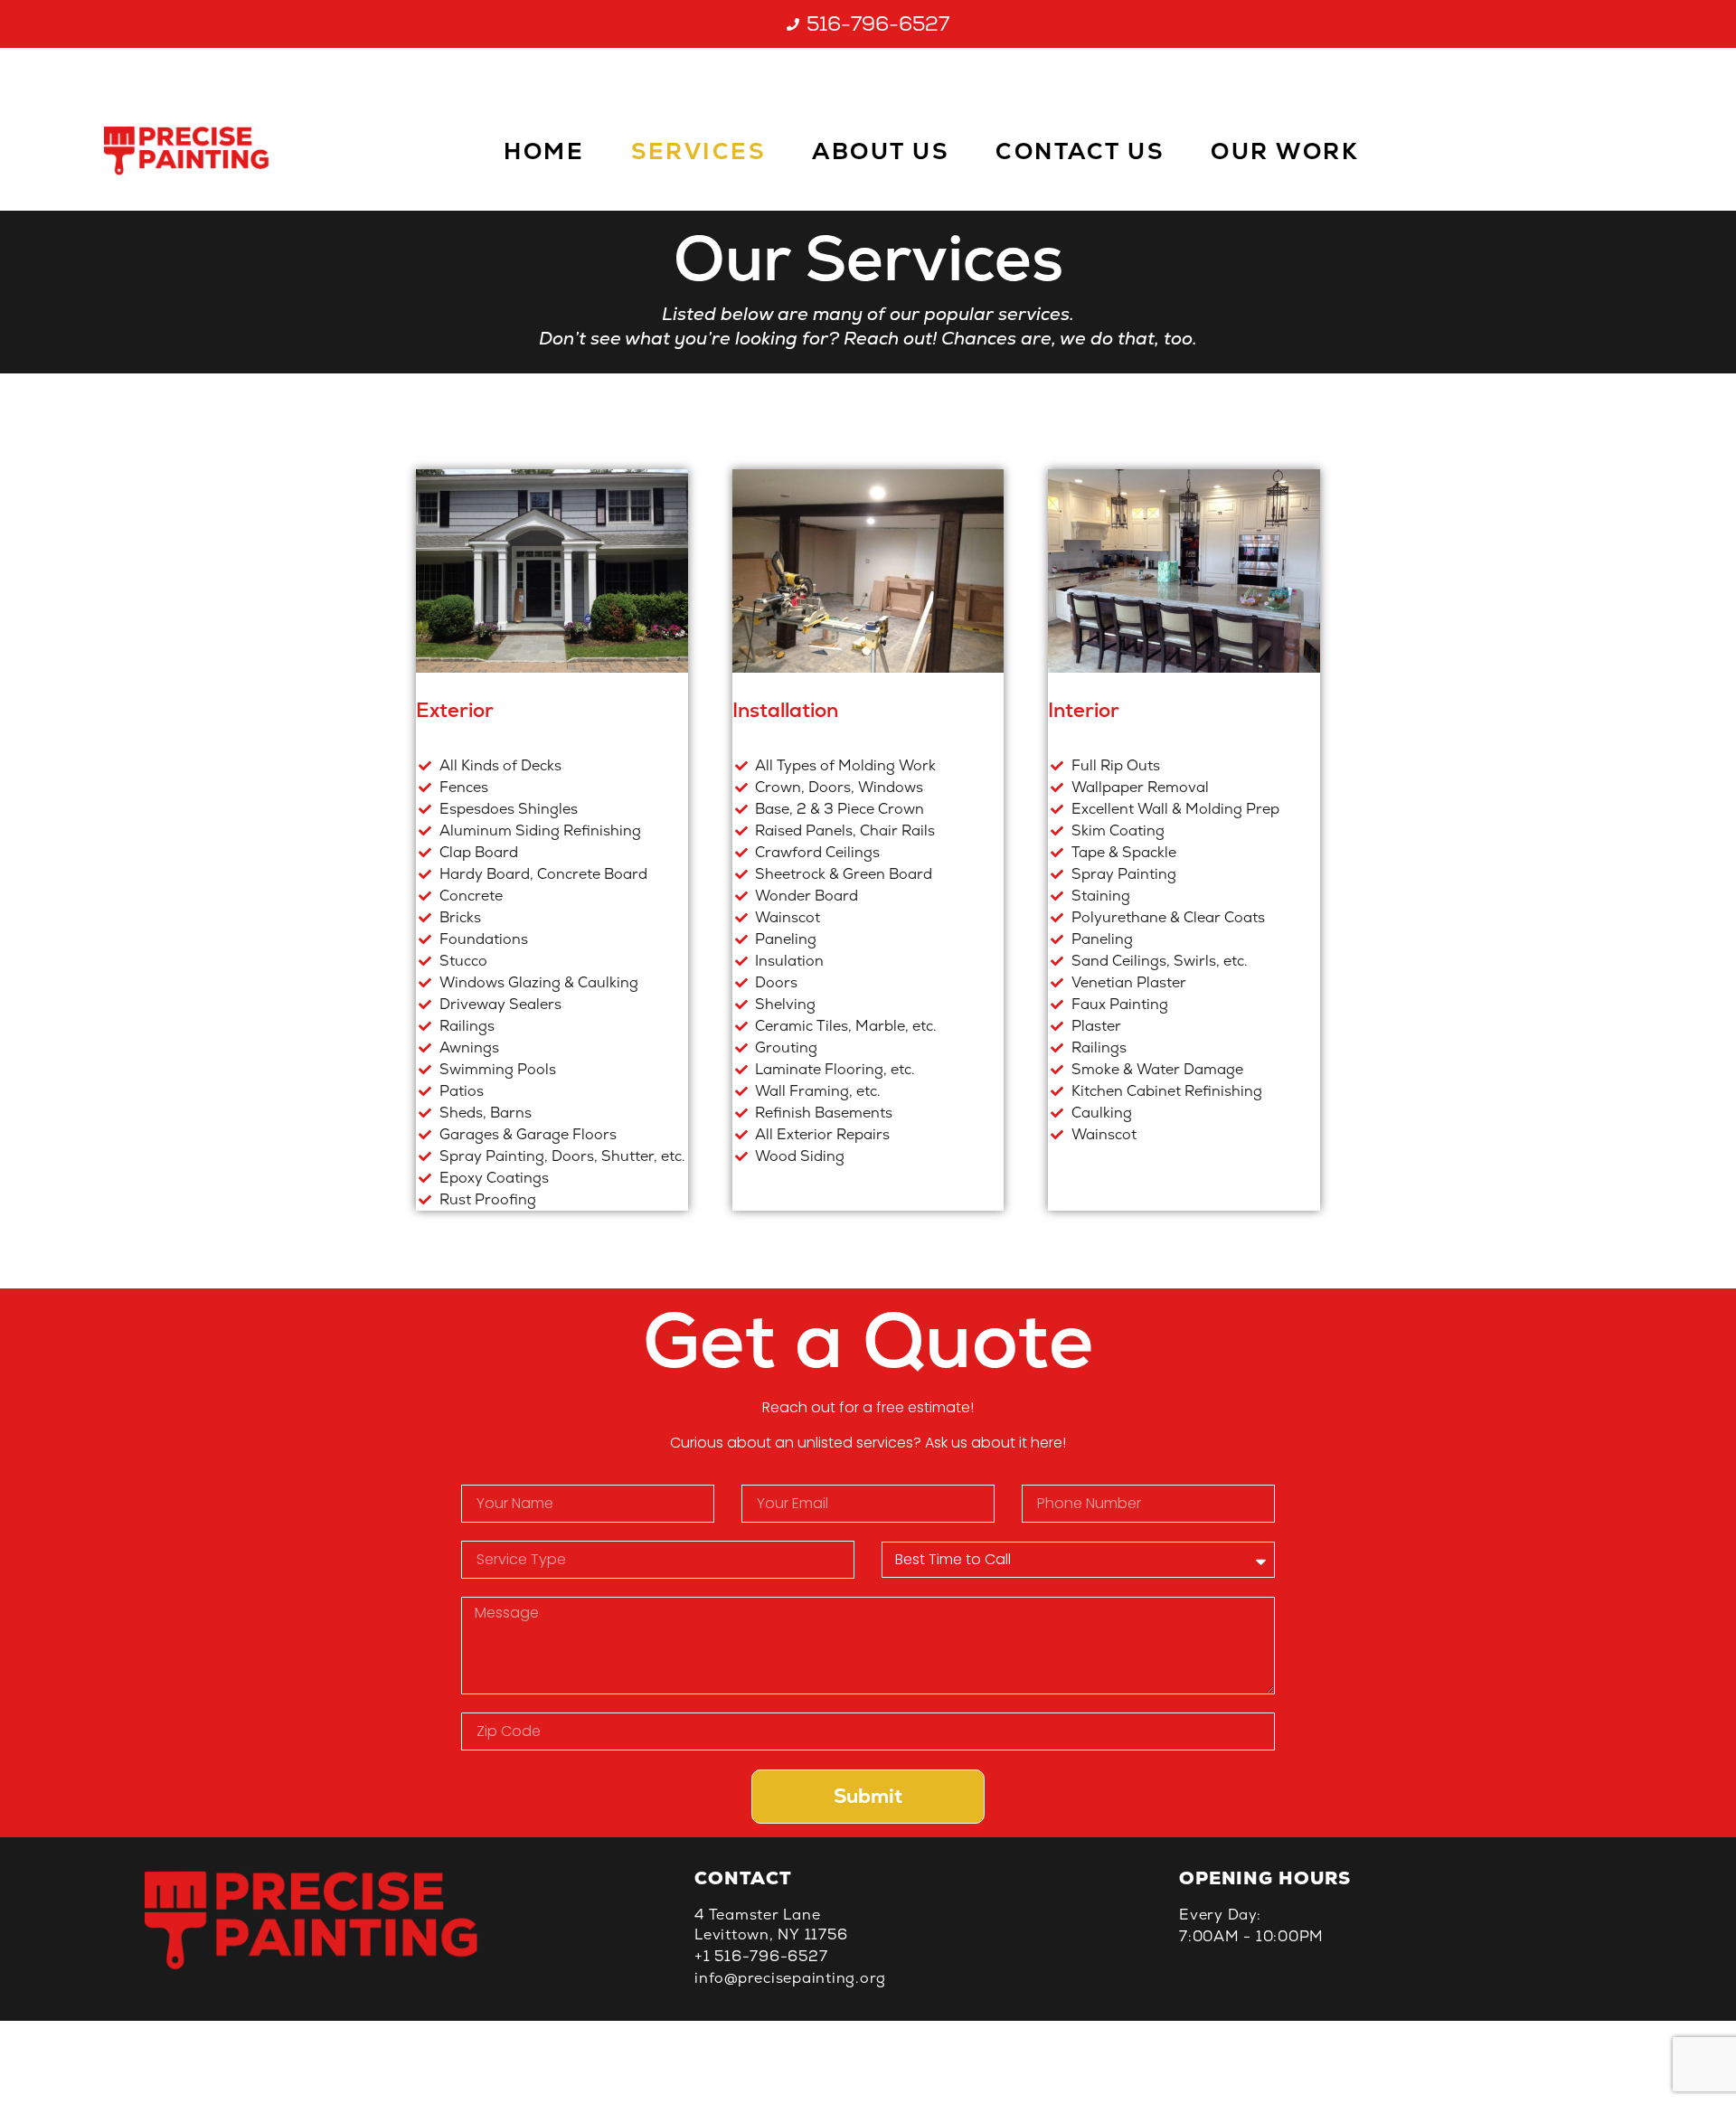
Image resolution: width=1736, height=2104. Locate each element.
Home (544, 151)
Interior (1084, 710)
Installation (785, 710)
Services (698, 151)
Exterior (455, 710)
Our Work (1285, 151)
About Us (880, 151)
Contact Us (1080, 151)
